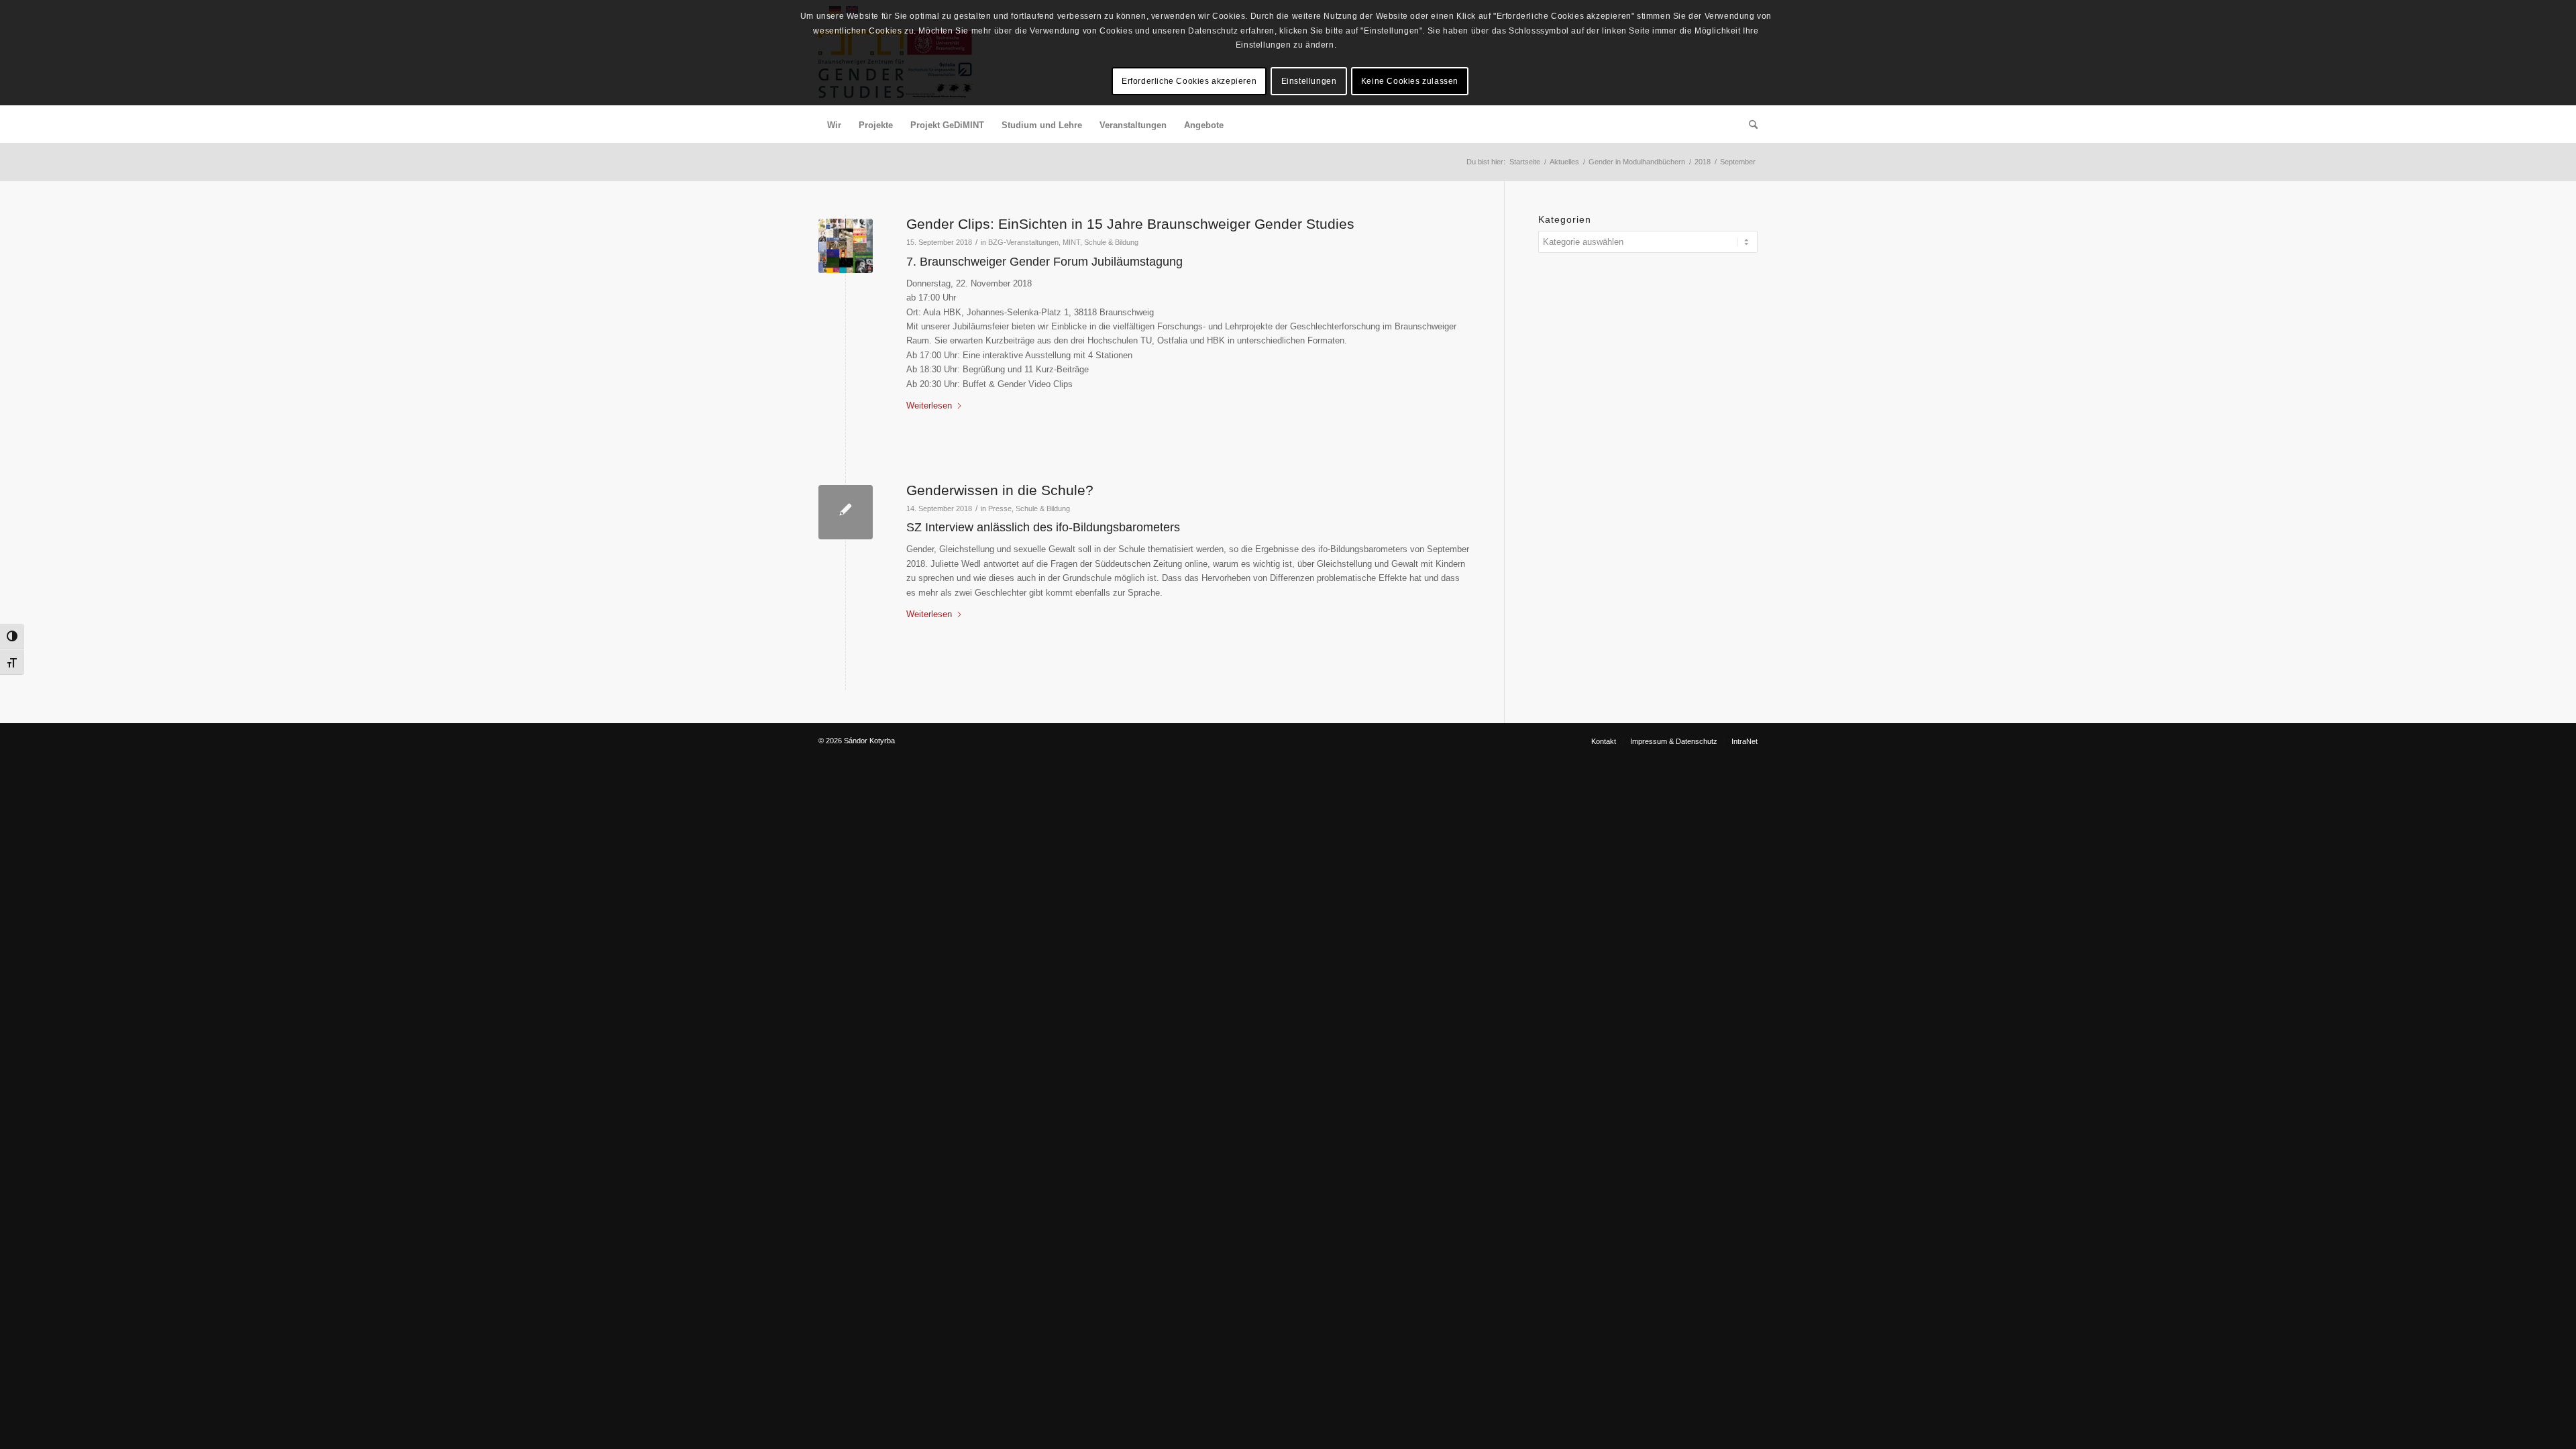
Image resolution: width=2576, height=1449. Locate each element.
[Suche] (1749, 125)
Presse (1000, 508)
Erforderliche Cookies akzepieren (1189, 81)
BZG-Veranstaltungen (1023, 242)
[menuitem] (834, 125)
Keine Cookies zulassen (1410, 81)
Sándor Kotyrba (869, 741)
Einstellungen (1309, 81)
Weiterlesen (929, 406)
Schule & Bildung (1111, 242)
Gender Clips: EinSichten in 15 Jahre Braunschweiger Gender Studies (1130, 224)
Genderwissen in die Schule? (1000, 490)
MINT (1071, 242)
